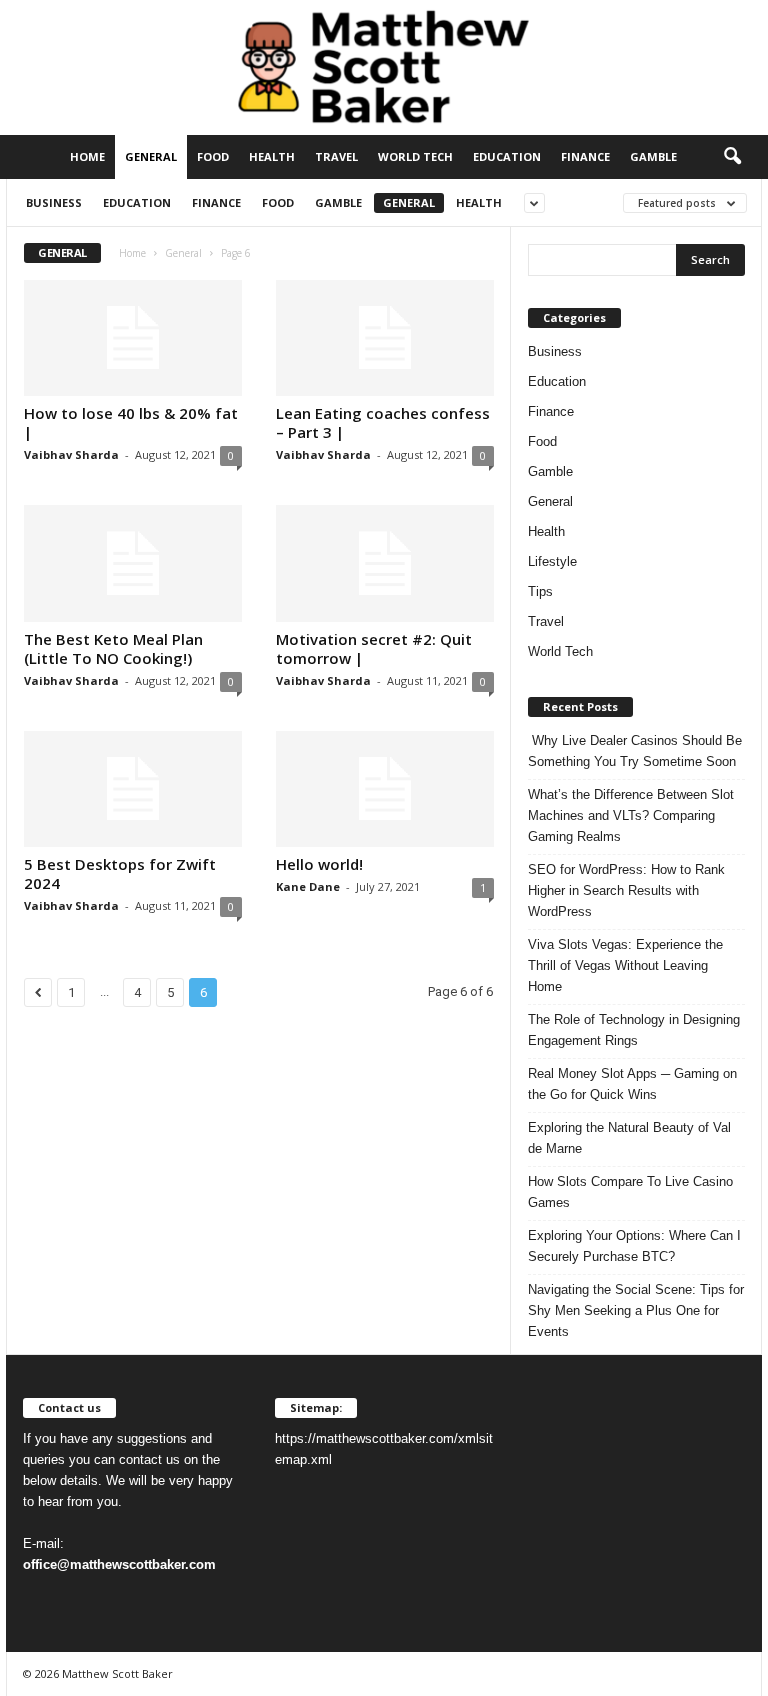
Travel (336, 156)
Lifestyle (552, 561)
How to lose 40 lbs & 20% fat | (131, 422)
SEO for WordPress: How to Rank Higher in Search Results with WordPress (626, 890)
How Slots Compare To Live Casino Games (630, 1192)
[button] (732, 157)
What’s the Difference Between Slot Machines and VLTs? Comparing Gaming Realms (631, 815)
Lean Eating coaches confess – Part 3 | (383, 422)
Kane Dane (308, 886)
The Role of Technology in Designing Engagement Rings (634, 1030)
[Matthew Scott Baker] (384, 67)
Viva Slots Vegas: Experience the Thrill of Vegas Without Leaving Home (625, 965)
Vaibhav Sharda (71, 454)
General (151, 156)
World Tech (415, 156)
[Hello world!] (385, 789)
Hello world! (319, 864)
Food (213, 156)
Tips (540, 591)
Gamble (653, 156)
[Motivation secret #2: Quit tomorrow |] (385, 563)
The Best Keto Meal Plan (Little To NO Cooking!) (113, 648)
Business (54, 202)
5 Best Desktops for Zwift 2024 (120, 873)
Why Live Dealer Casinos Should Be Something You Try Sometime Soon (635, 751)
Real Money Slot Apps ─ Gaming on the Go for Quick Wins (632, 1084)
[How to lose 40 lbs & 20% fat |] (133, 338)
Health (272, 156)
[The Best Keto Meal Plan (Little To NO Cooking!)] (133, 563)
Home (87, 156)
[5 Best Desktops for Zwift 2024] (133, 789)
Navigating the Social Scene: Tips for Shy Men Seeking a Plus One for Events (636, 1310)
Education (507, 156)
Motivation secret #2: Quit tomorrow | (374, 648)
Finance (585, 156)
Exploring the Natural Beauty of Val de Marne (629, 1138)
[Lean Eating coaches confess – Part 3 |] (385, 338)
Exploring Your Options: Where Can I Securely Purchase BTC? (634, 1246)
